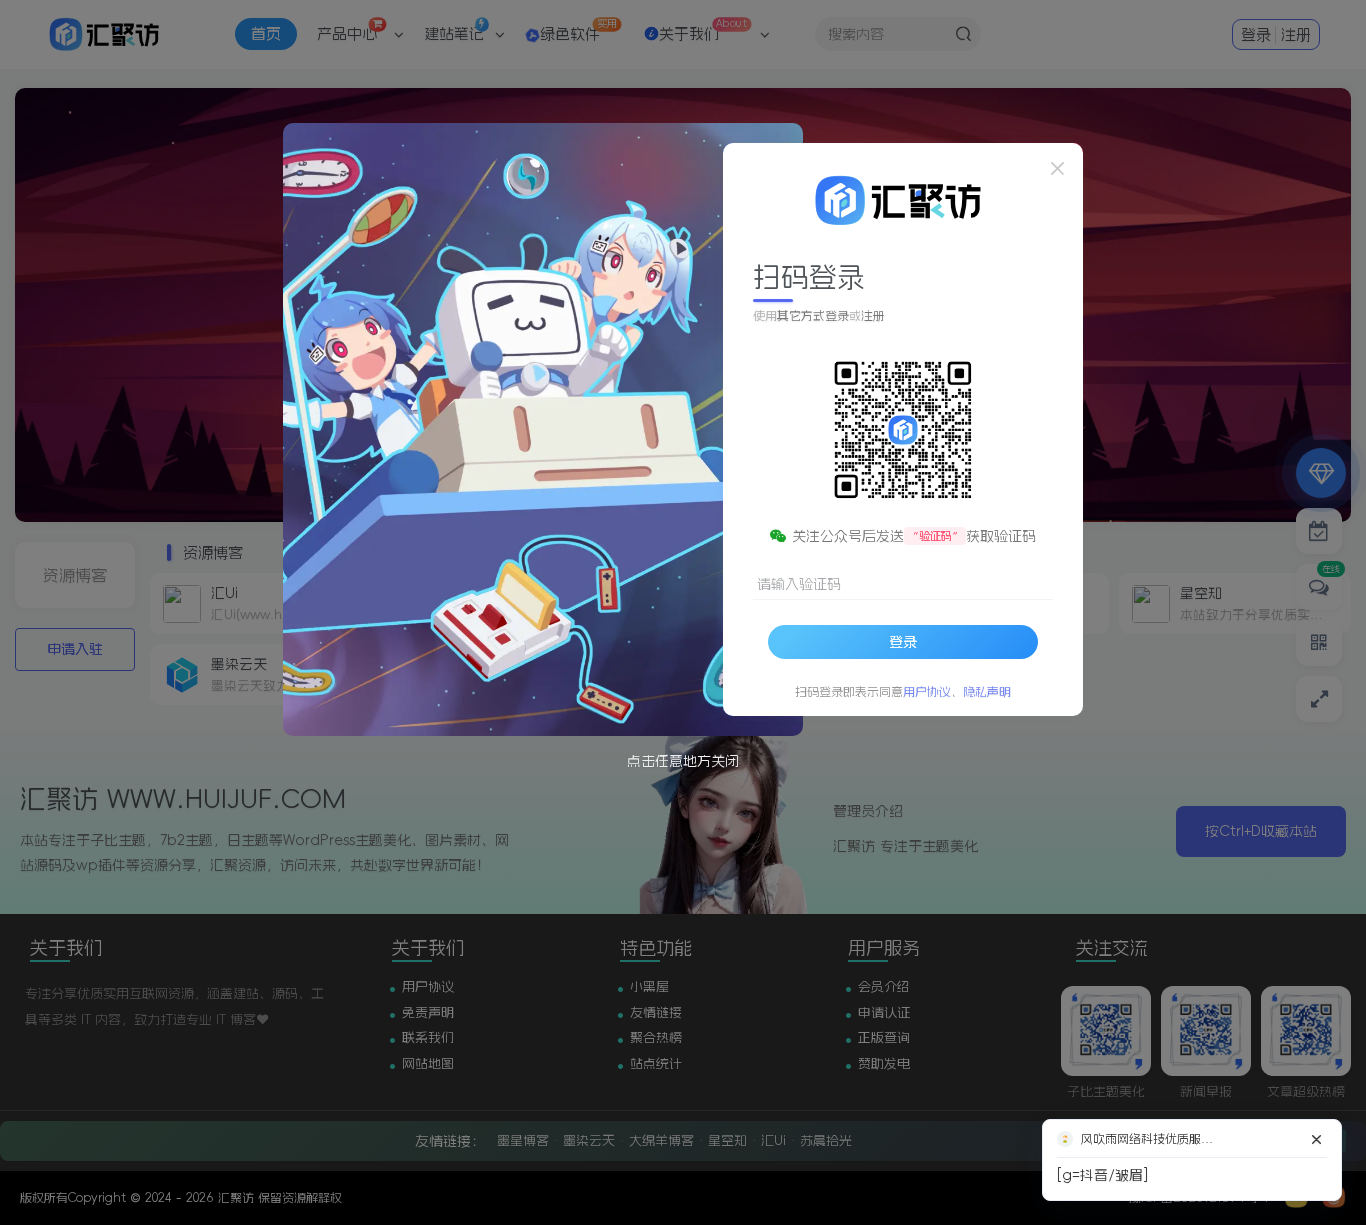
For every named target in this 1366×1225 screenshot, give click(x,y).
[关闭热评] (1317, 1139)
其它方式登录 (813, 316)
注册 (873, 316)
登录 (903, 641)
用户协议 (927, 691)
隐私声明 (987, 691)
